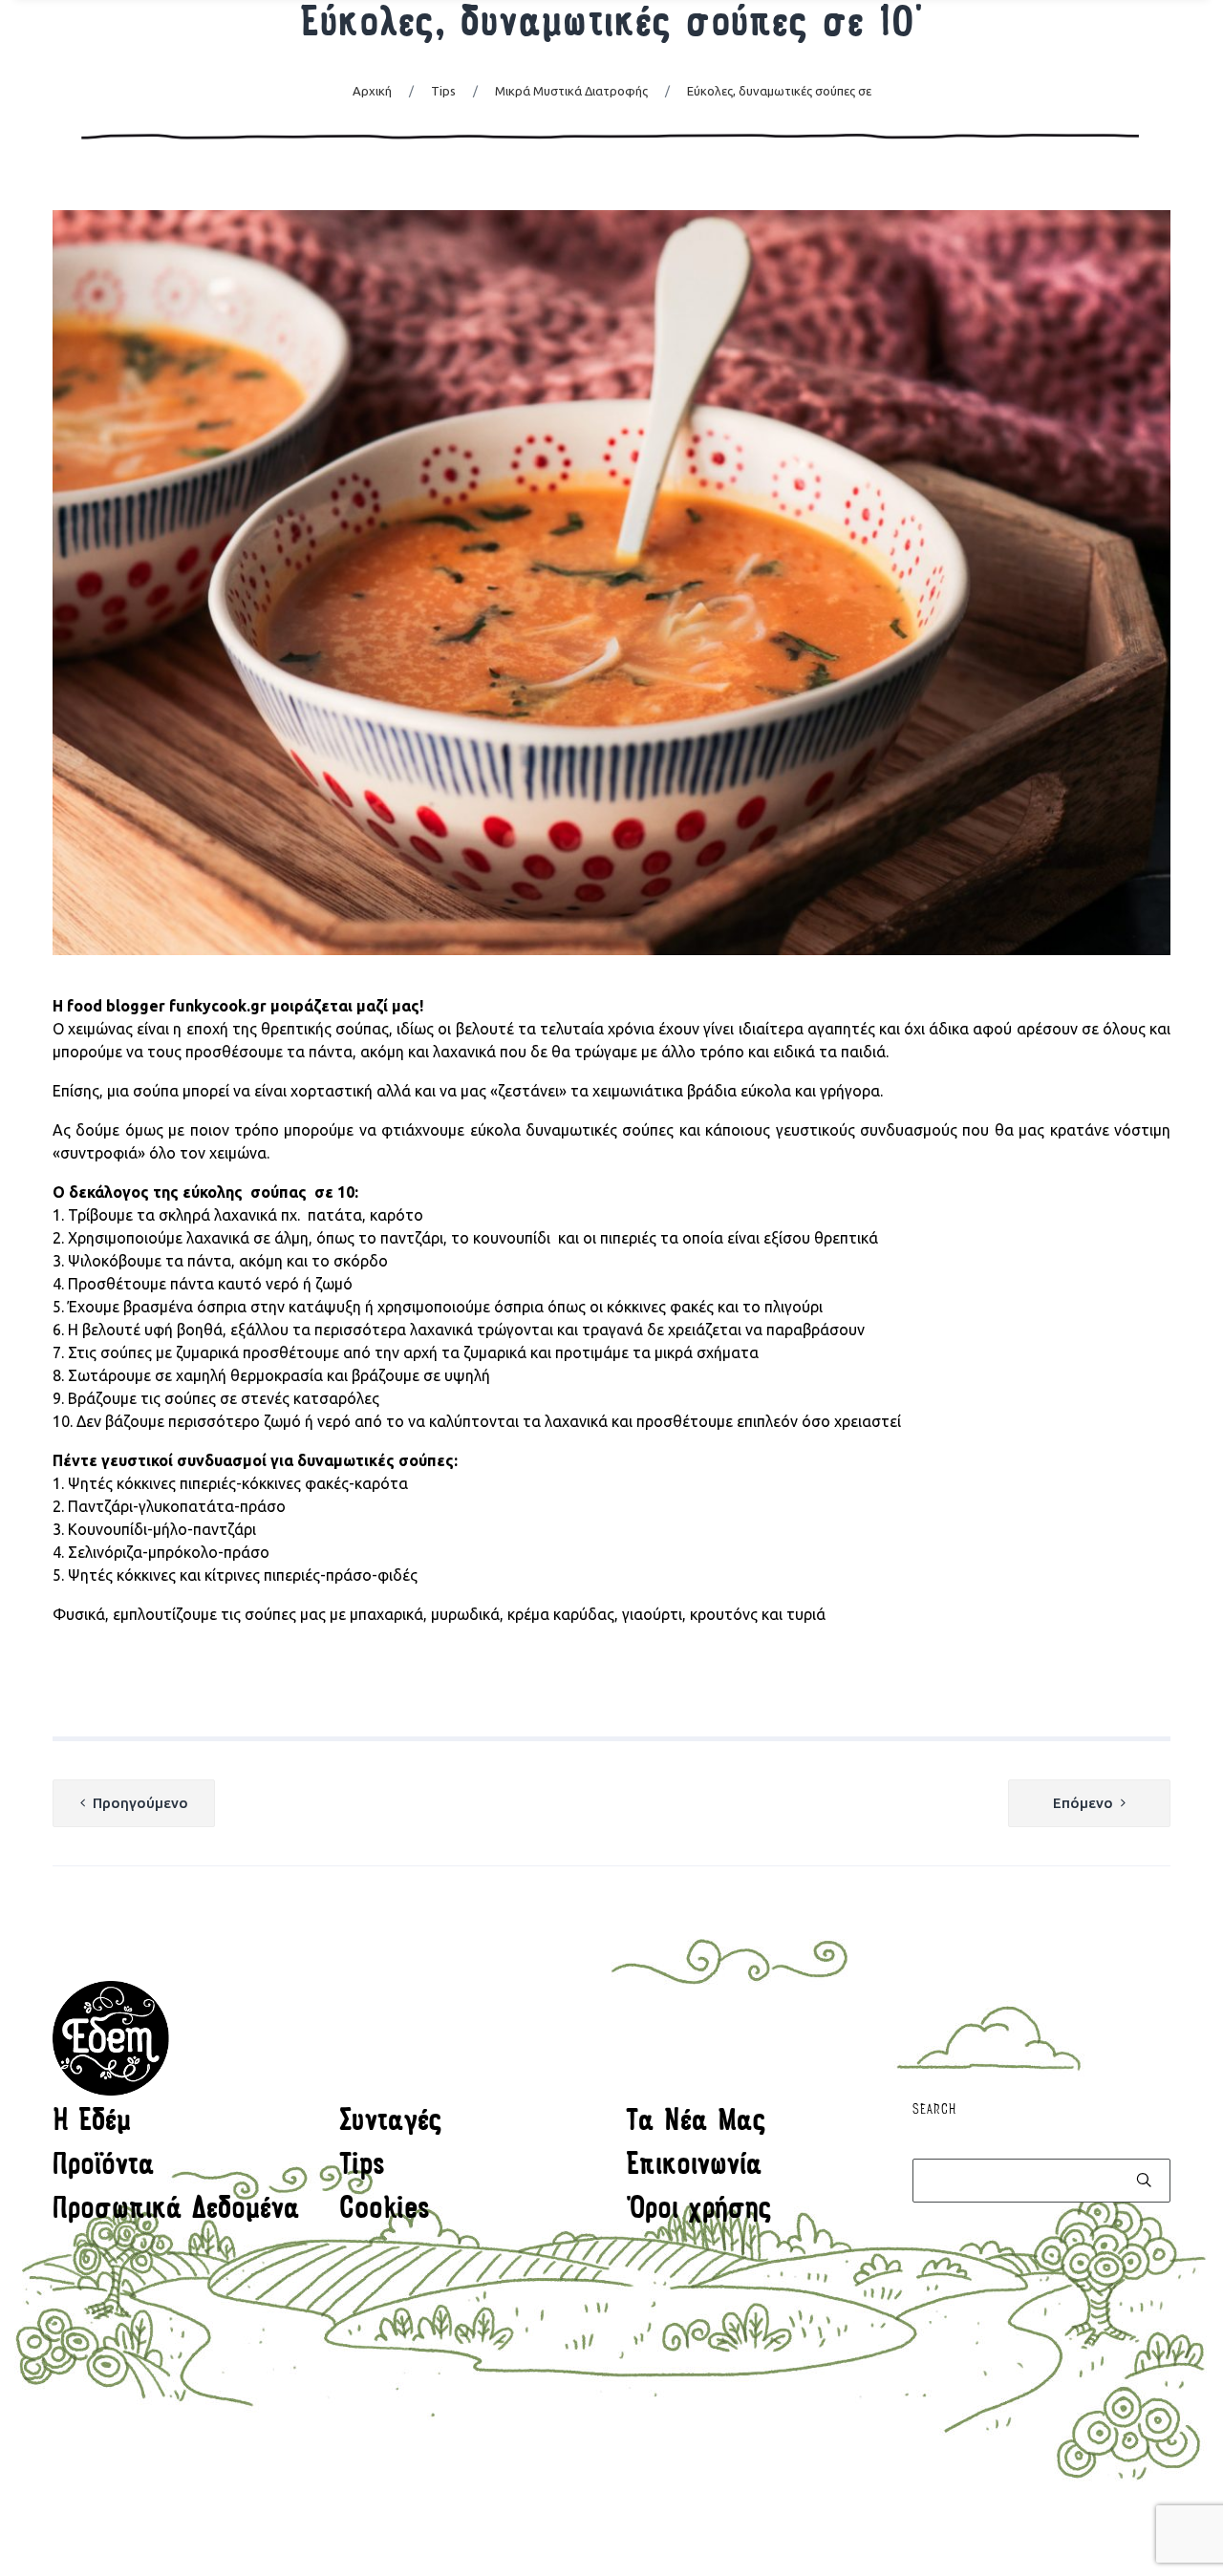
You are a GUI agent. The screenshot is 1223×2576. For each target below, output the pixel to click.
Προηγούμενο (140, 1803)
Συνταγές (391, 2123)
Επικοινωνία (694, 2167)
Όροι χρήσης (699, 2211)
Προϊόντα (104, 2167)
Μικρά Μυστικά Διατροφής (571, 91)
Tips (443, 91)
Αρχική (372, 91)
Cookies (385, 2211)
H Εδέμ (92, 2123)
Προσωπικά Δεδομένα (176, 2211)
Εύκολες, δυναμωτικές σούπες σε (779, 91)
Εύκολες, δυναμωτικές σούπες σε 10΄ (611, 26)
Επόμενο (1083, 1803)
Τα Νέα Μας (696, 2123)
